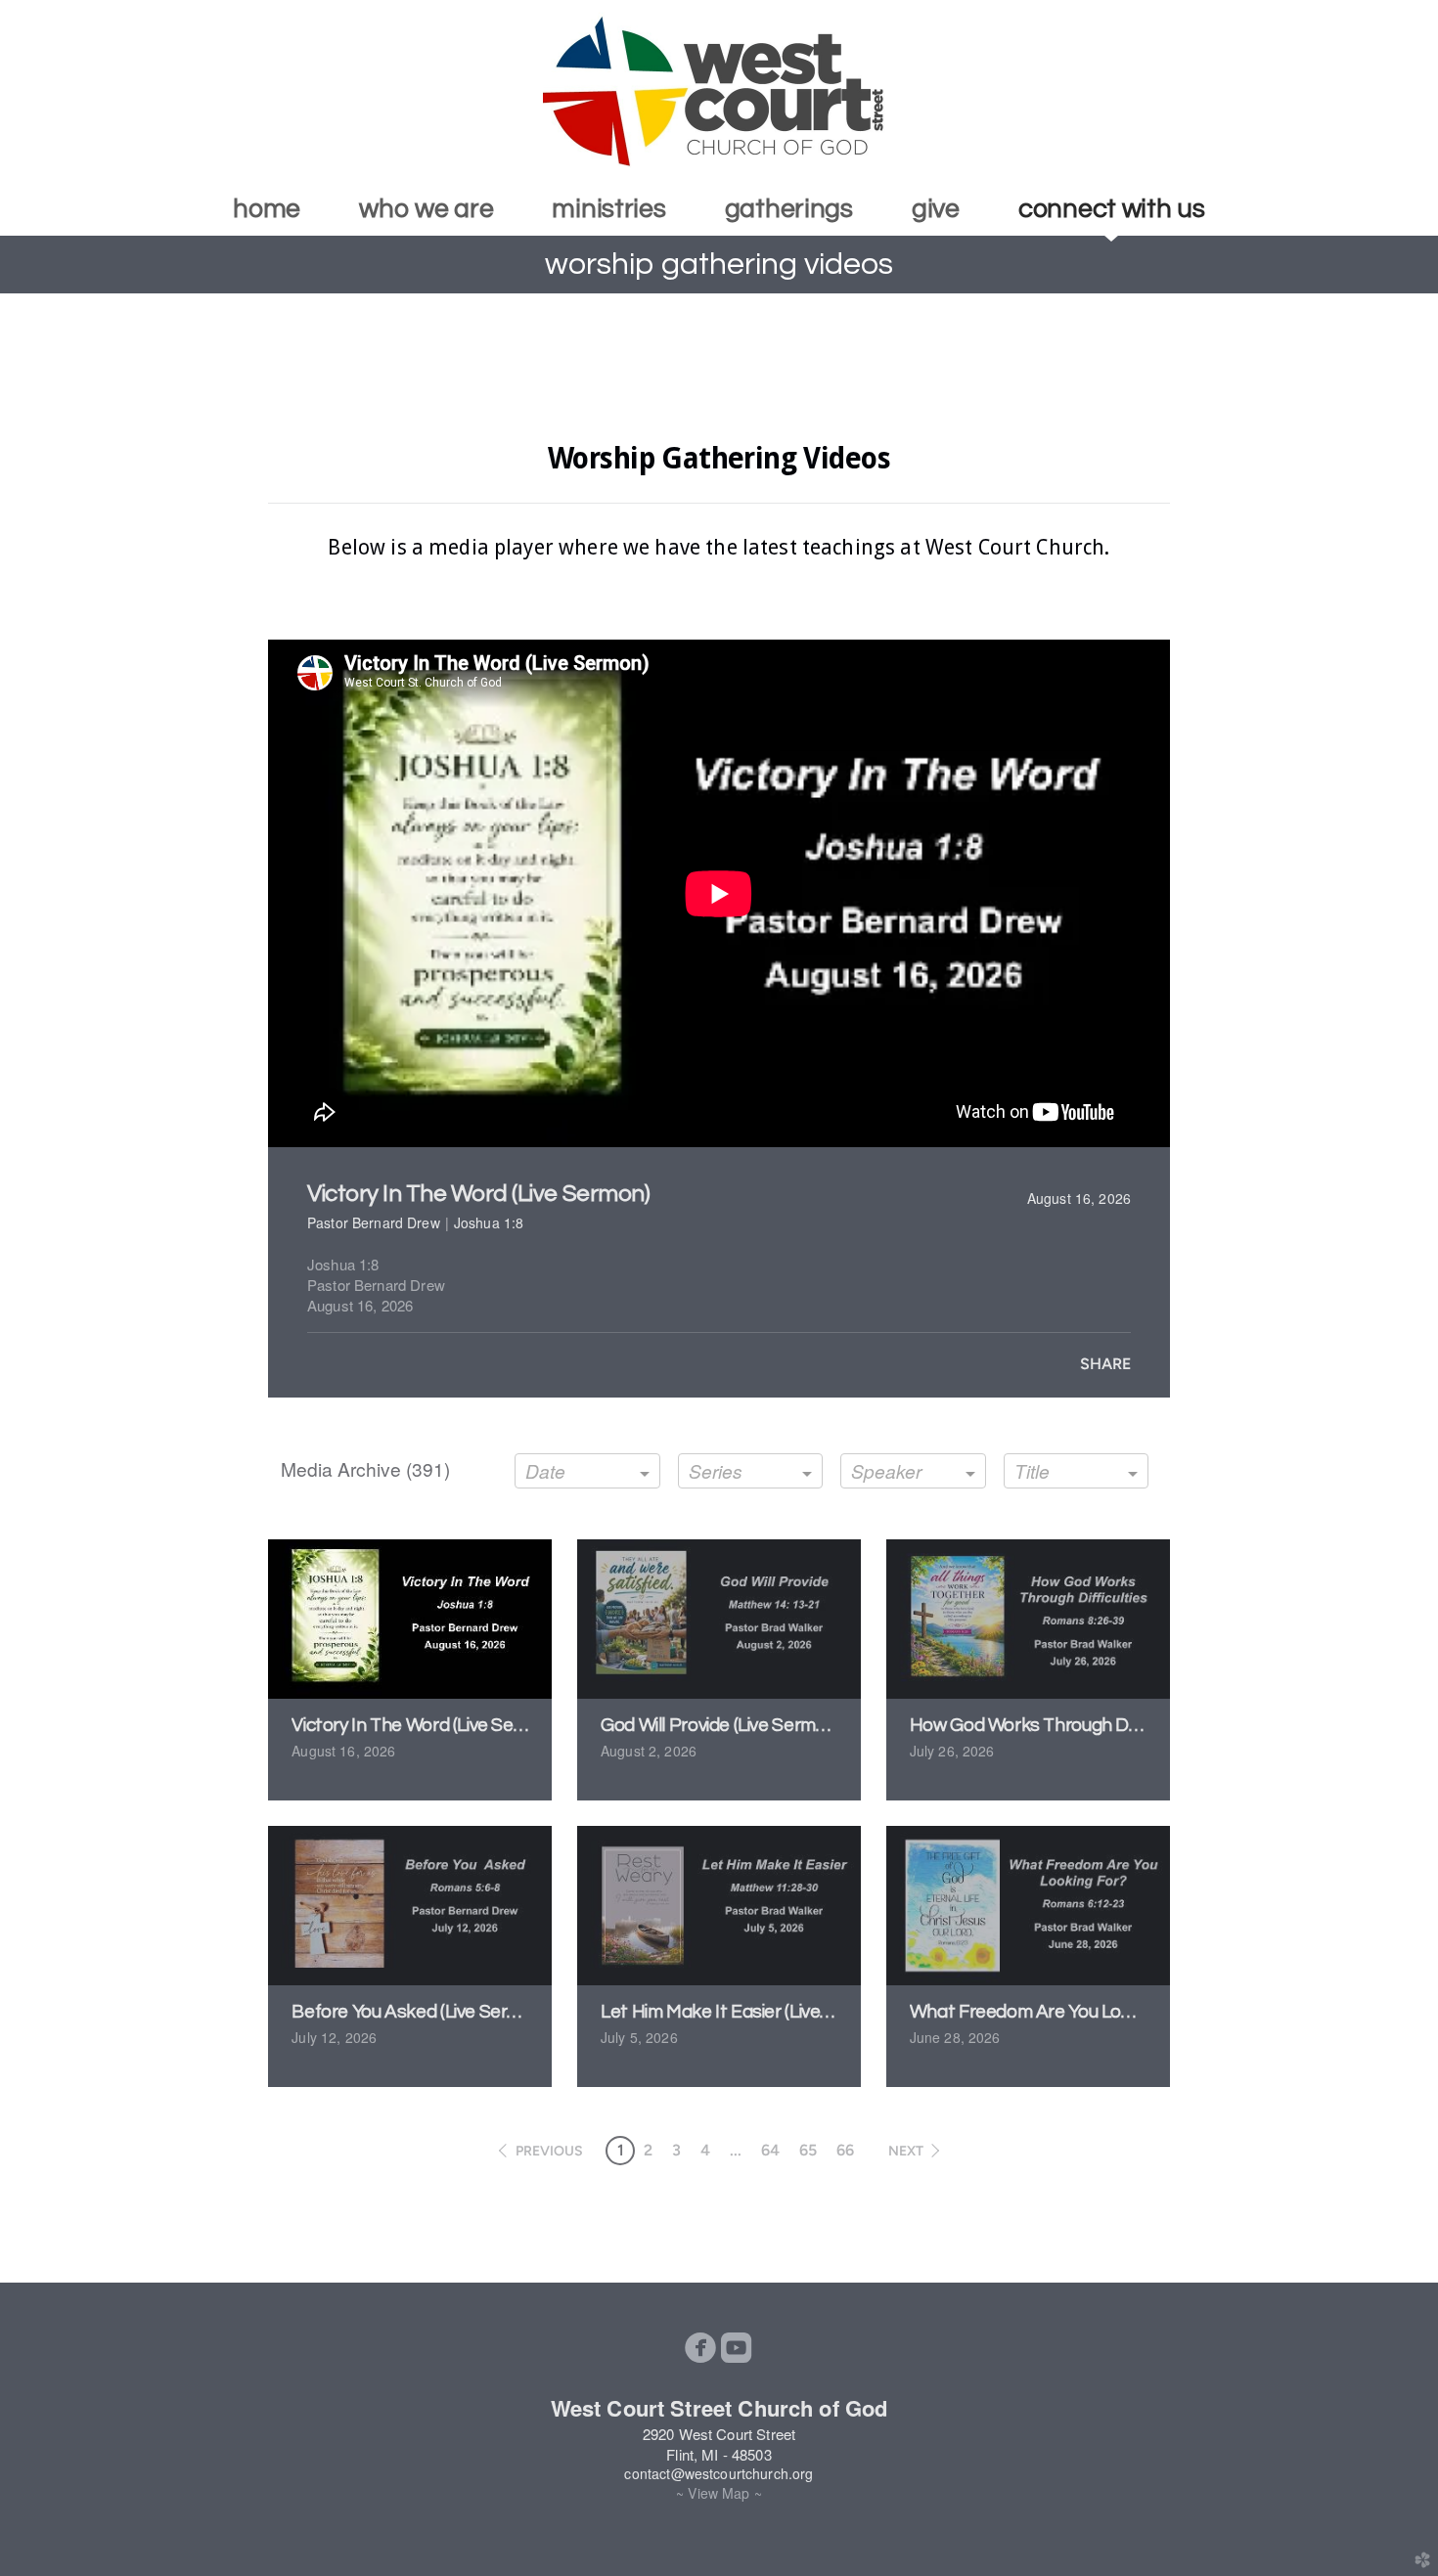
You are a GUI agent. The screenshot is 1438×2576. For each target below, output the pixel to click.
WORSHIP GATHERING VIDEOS (719, 265)
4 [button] (705, 2150)
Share (1105, 1364)
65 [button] (808, 2150)
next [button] (906, 2151)
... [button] (736, 2150)
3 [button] (676, 2150)
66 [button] (845, 2150)
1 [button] (621, 2150)
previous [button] (549, 2151)
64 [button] (770, 2150)
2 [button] (648, 2150)
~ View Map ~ (719, 2493)
